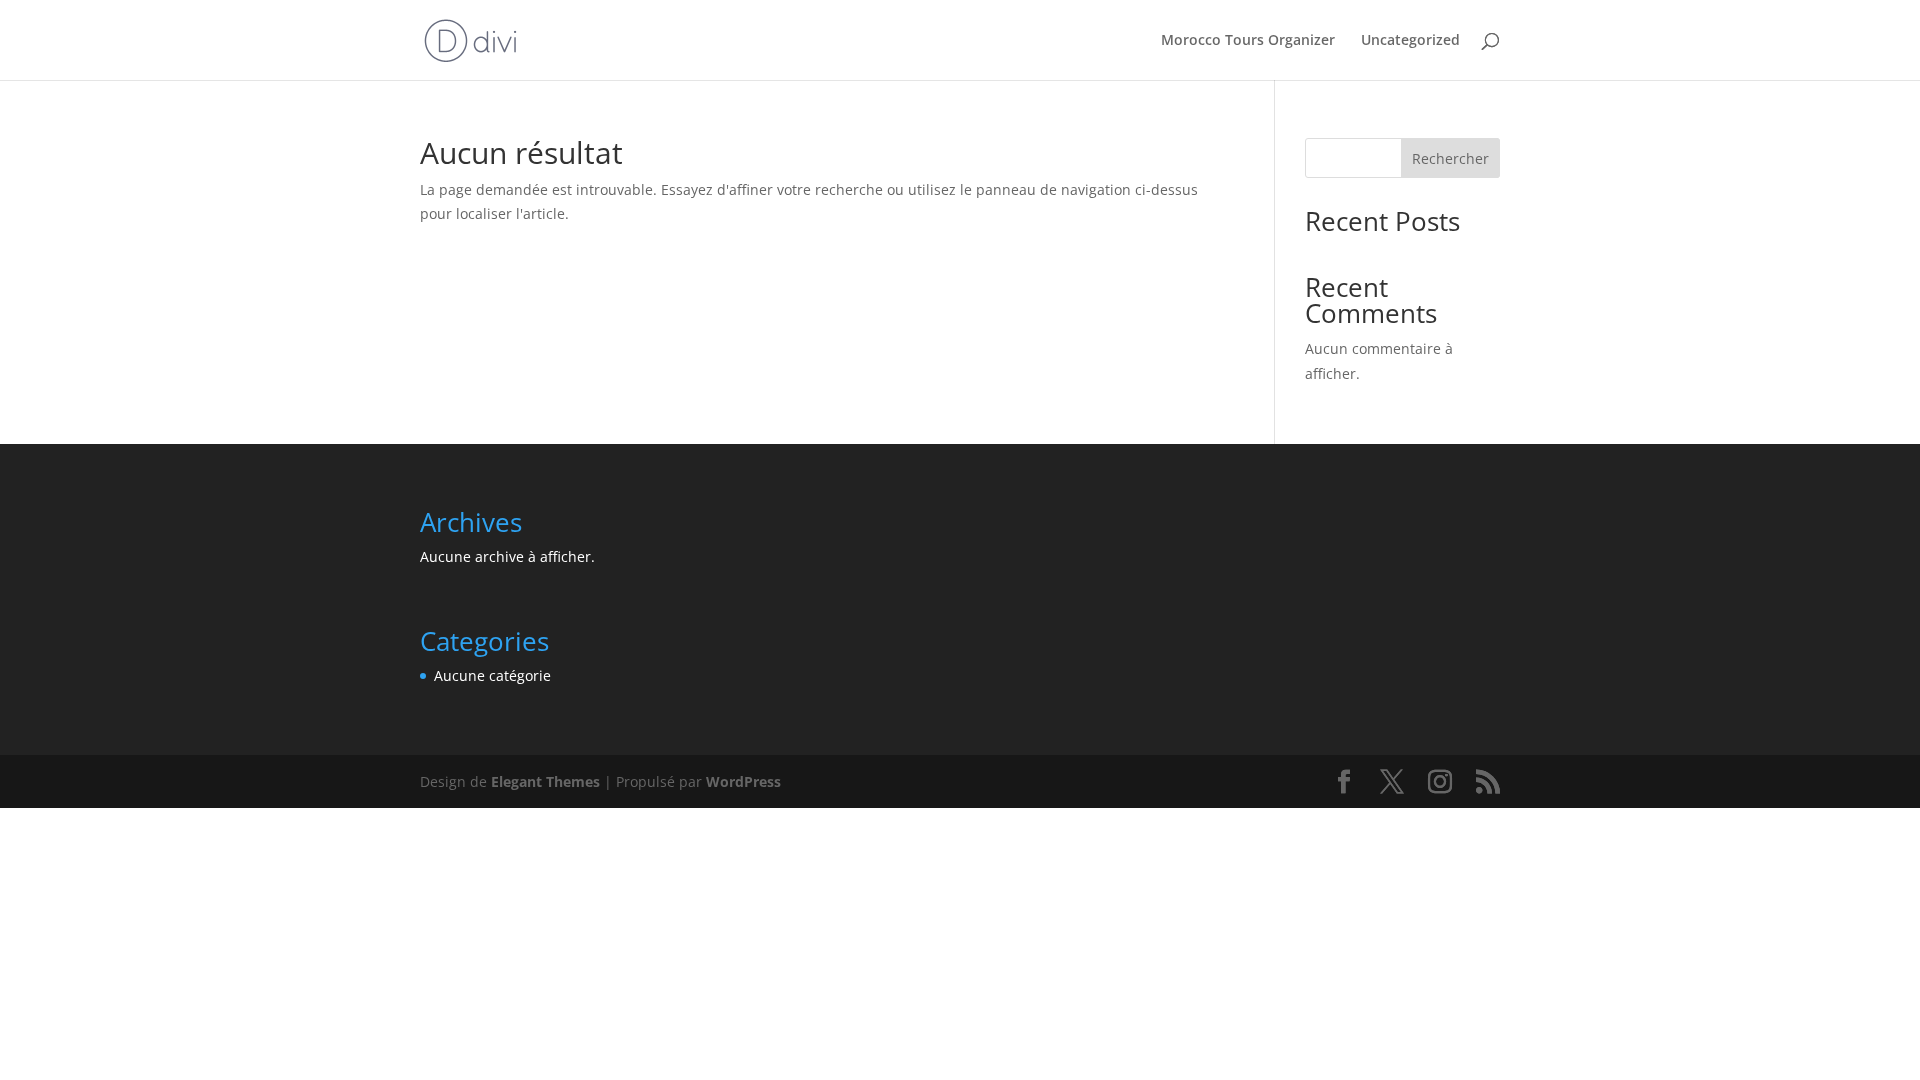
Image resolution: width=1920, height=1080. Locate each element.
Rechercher (1450, 158)
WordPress (743, 781)
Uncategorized (1410, 41)
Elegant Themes (545, 781)
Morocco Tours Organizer (1248, 41)
